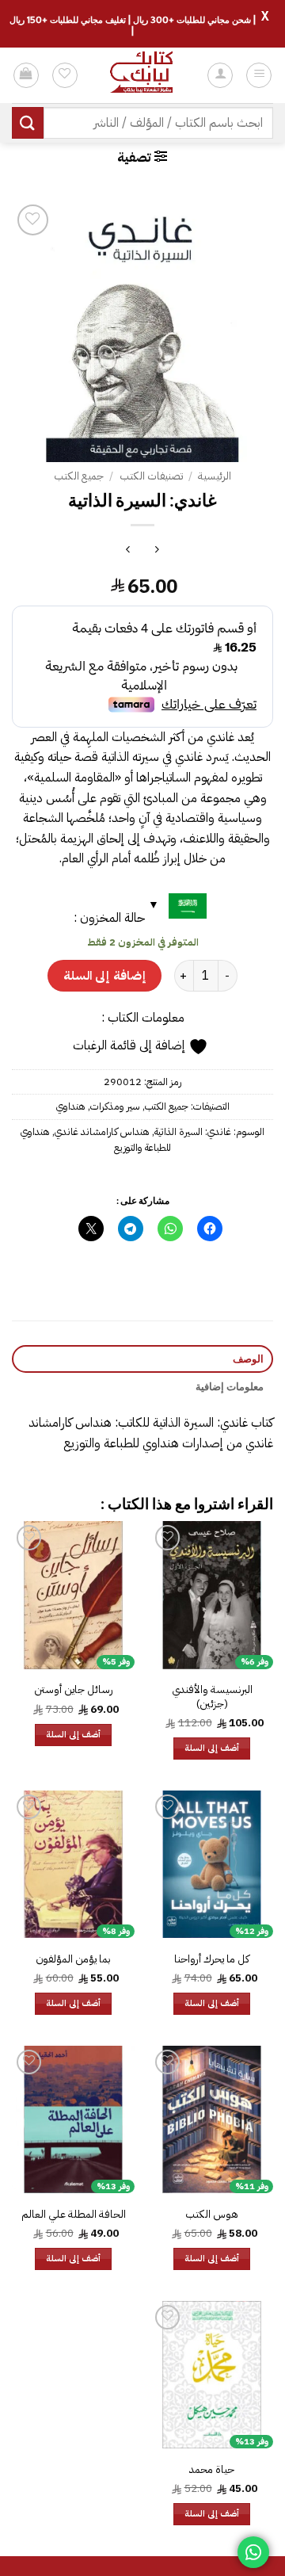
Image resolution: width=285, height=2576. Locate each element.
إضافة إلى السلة (104, 975)
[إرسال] (28, 122)
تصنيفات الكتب (151, 476)
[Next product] (157, 551)
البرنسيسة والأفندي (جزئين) (212, 1697)
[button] (259, 75)
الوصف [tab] (248, 1359)
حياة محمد (212, 2470)
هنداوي (71, 1106)
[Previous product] (128, 551)
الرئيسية (215, 476)
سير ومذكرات (115, 1106)
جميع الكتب (79, 476)
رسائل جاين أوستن (74, 1690)
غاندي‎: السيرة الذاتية (193, 1131)
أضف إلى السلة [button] (212, 1748)
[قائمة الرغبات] (65, 75)
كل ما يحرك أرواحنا (212, 1959)
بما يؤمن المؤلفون (73, 1959)
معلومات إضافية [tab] (230, 1386)
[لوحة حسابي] (220, 75)
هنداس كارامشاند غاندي (102, 1131)
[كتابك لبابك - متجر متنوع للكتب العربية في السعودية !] (142, 75)
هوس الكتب (212, 2215)
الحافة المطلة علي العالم (74, 2215)
